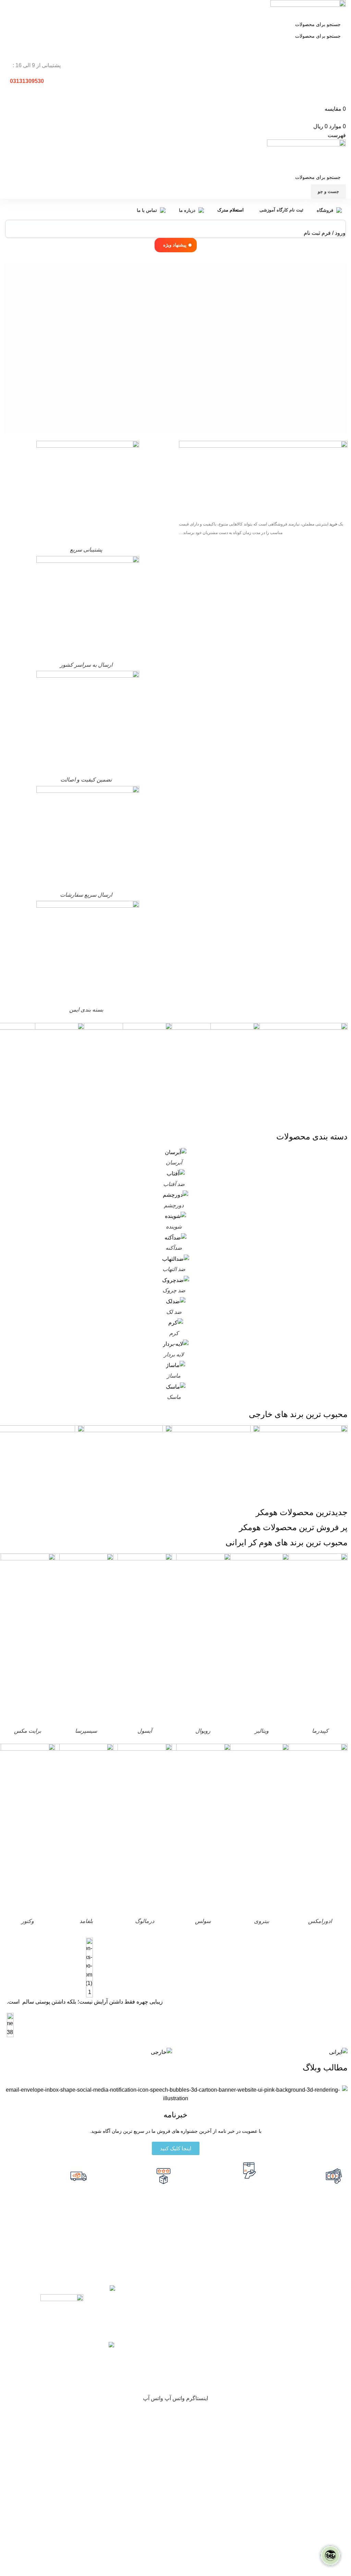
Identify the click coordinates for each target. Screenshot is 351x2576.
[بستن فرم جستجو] (342, 9)
